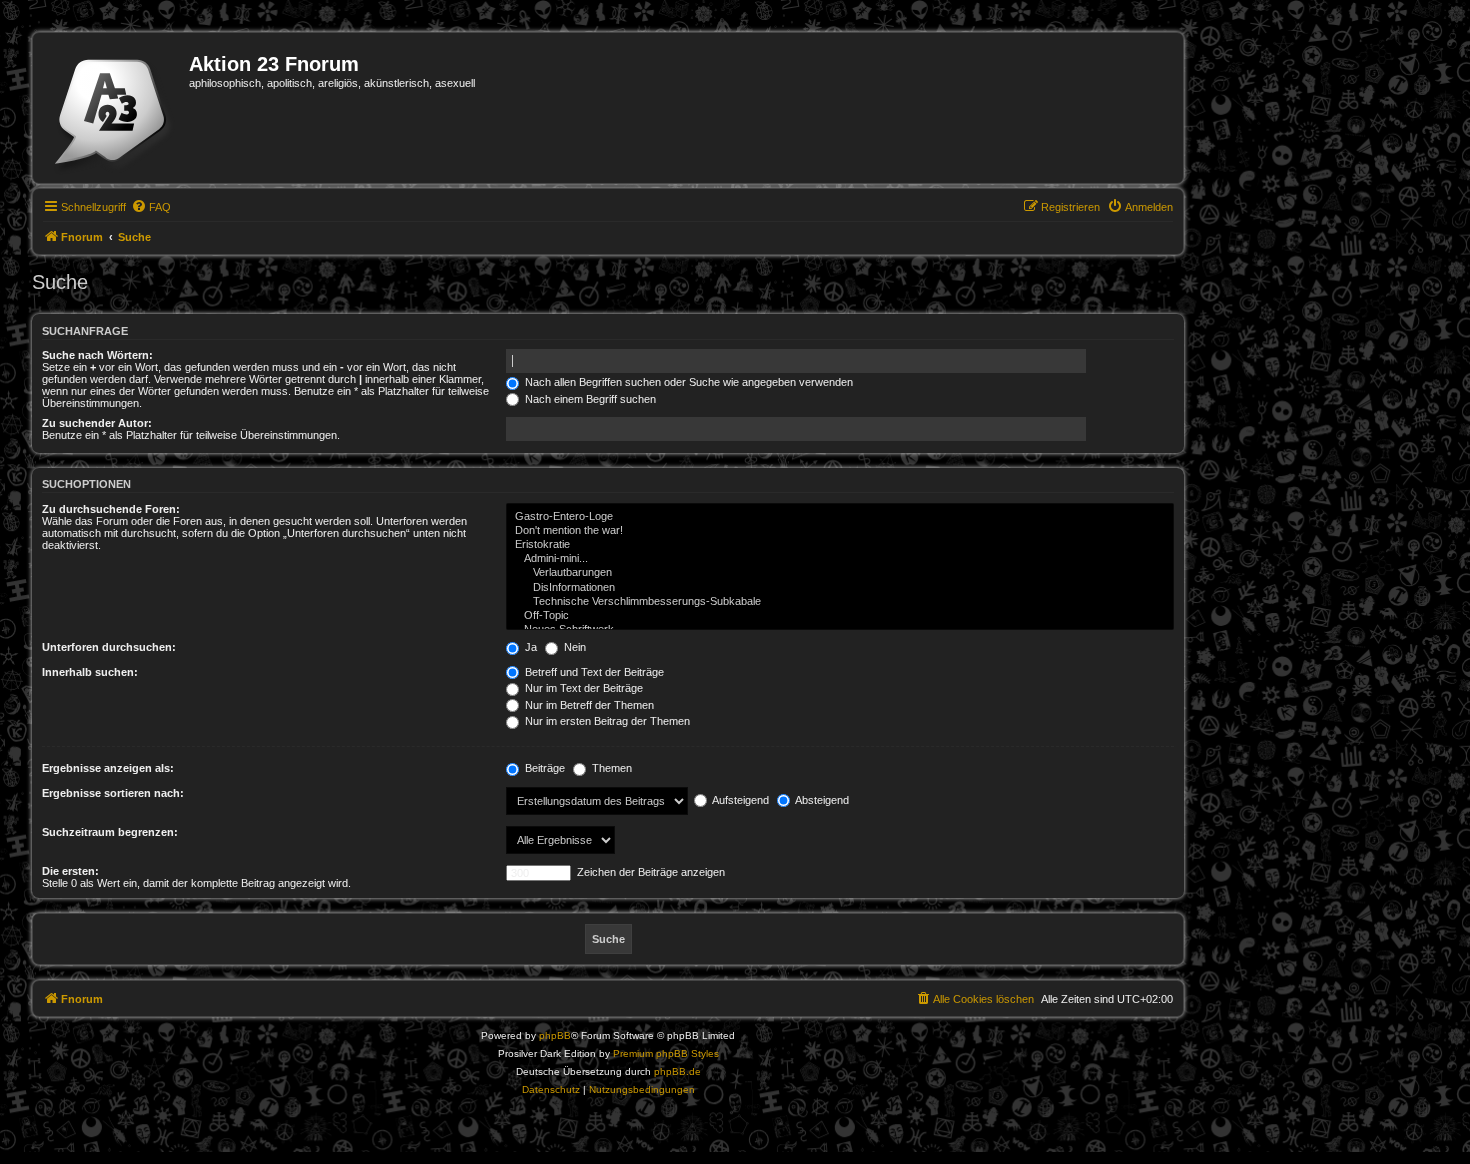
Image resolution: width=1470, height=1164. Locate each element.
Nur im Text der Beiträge (582, 688)
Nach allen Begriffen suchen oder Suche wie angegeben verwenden (687, 382)
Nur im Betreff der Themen (588, 705)
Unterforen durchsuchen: (109, 647)
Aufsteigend (739, 800)
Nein (573, 647)
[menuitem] (151, 207)
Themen (610, 768)
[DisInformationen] (840, 588)
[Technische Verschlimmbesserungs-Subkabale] (840, 602)
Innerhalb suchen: (90, 672)
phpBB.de (677, 1071)
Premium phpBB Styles (666, 1053)
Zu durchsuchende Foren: (111, 509)
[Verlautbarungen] (840, 573)
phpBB (555, 1035)
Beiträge (543, 768)
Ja (529, 647)
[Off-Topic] (840, 616)
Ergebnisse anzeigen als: (108, 768)
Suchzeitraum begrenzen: (110, 832)
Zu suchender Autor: (97, 423)
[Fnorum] (113, 108)
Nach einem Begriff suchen (589, 399)
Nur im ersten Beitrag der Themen (606, 721)
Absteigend (821, 800)
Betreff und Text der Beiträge (593, 672)
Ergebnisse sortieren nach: (113, 793)
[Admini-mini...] (840, 559)
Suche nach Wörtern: (97, 355)
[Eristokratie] (840, 545)
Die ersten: (70, 871)
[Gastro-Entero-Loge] (840, 517)
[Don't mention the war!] (840, 531)
